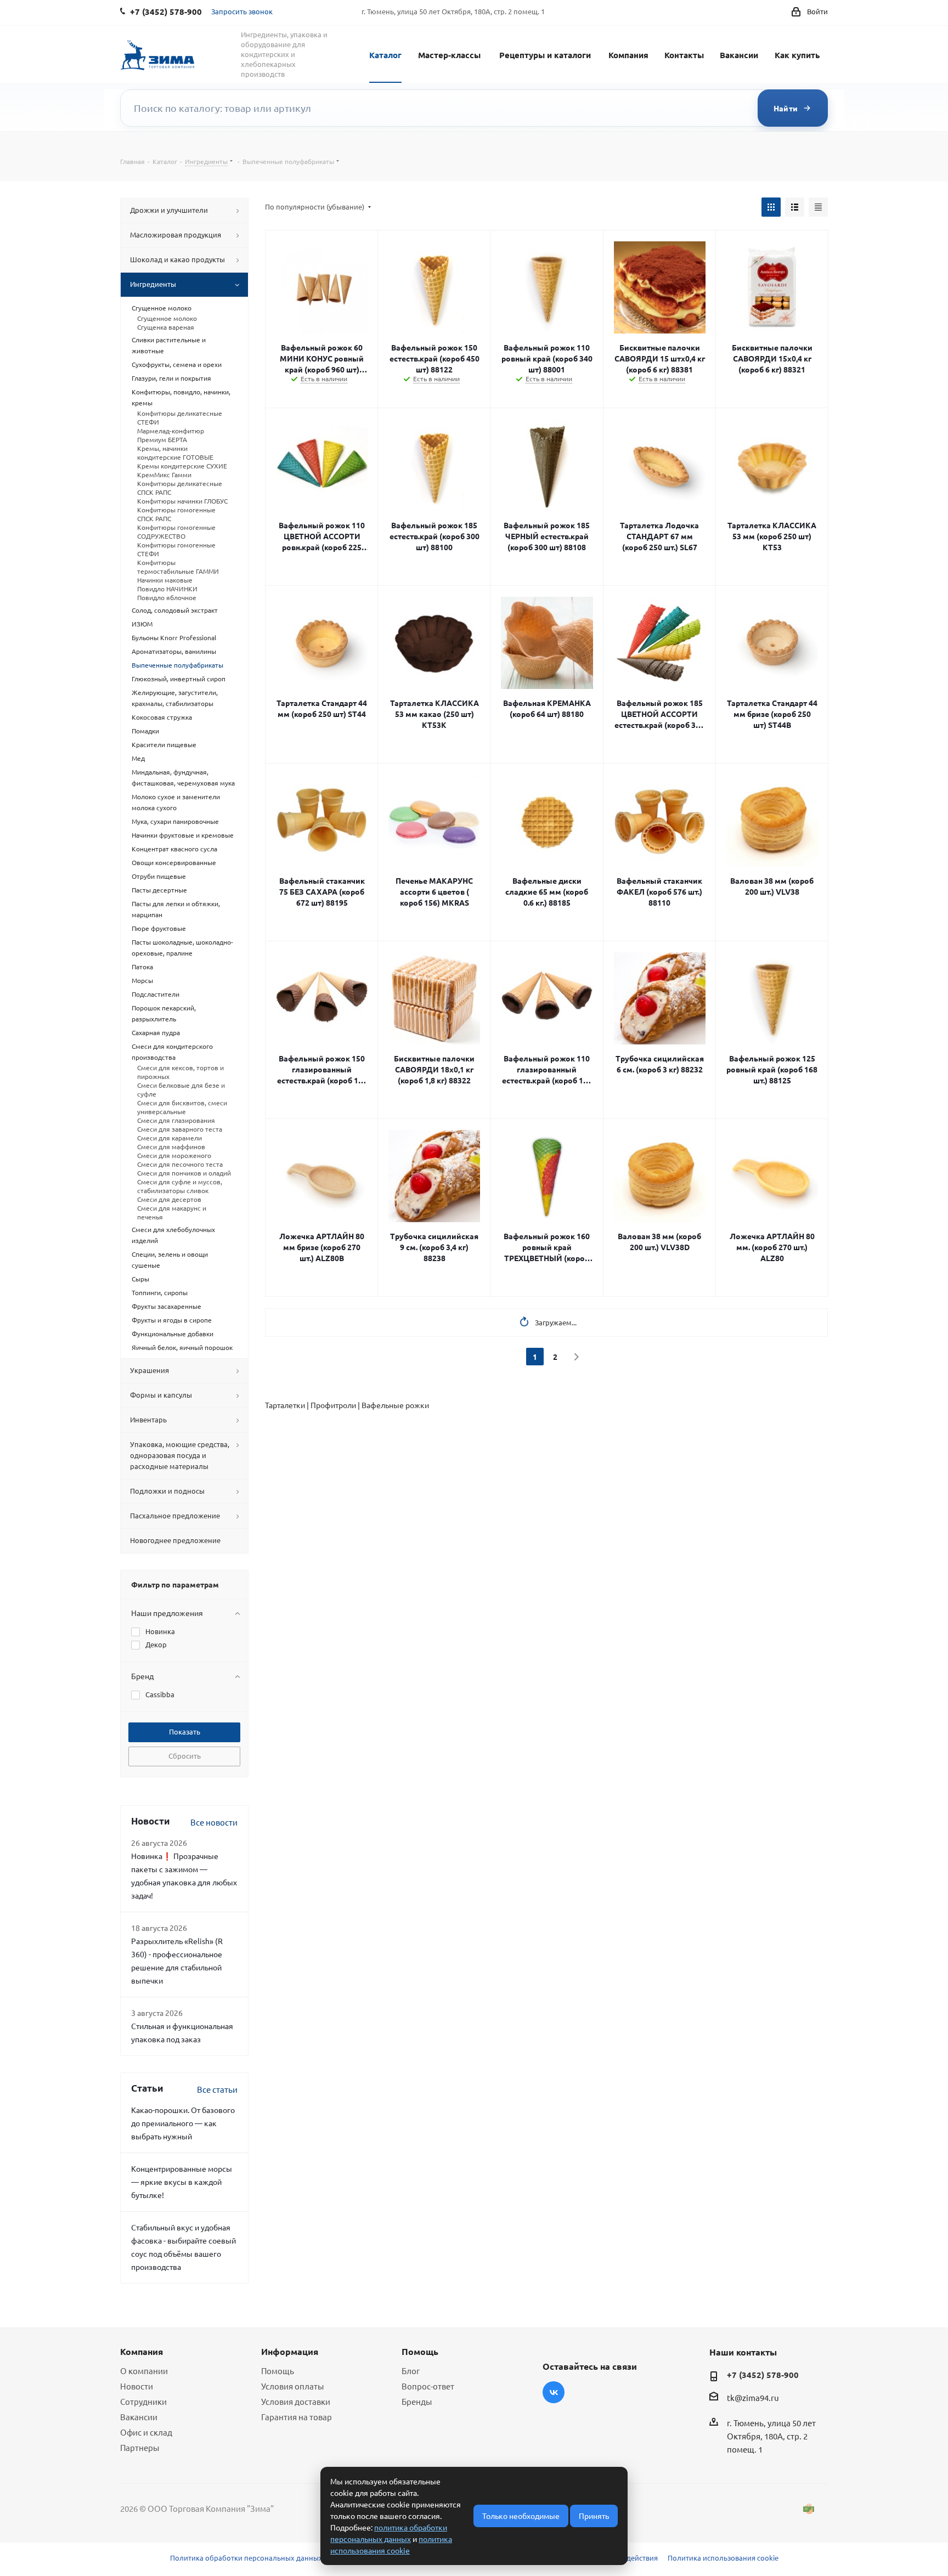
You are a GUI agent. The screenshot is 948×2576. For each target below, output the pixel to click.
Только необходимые (521, 2516)
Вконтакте (554, 2392)
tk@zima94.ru (753, 2397)
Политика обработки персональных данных (246, 2558)
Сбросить (185, 1756)
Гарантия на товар (297, 2417)
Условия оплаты (292, 2386)
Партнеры (140, 2447)
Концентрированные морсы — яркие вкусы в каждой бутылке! (182, 2182)
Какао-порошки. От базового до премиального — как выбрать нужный (183, 2123)
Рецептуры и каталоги (545, 55)
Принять (594, 2516)
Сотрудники (143, 2401)
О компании (144, 2371)
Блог (411, 2371)
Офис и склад (146, 2432)
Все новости (214, 1822)
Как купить (797, 55)
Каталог (385, 55)
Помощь (278, 2371)
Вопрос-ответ (428, 2386)
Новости (137, 2386)
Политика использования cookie (723, 2558)
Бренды (417, 2401)
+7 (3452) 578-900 (763, 2375)
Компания (628, 55)
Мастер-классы (449, 55)
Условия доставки (296, 2401)
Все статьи (217, 2089)
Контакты (684, 55)
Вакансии (739, 55)
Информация (290, 2351)
